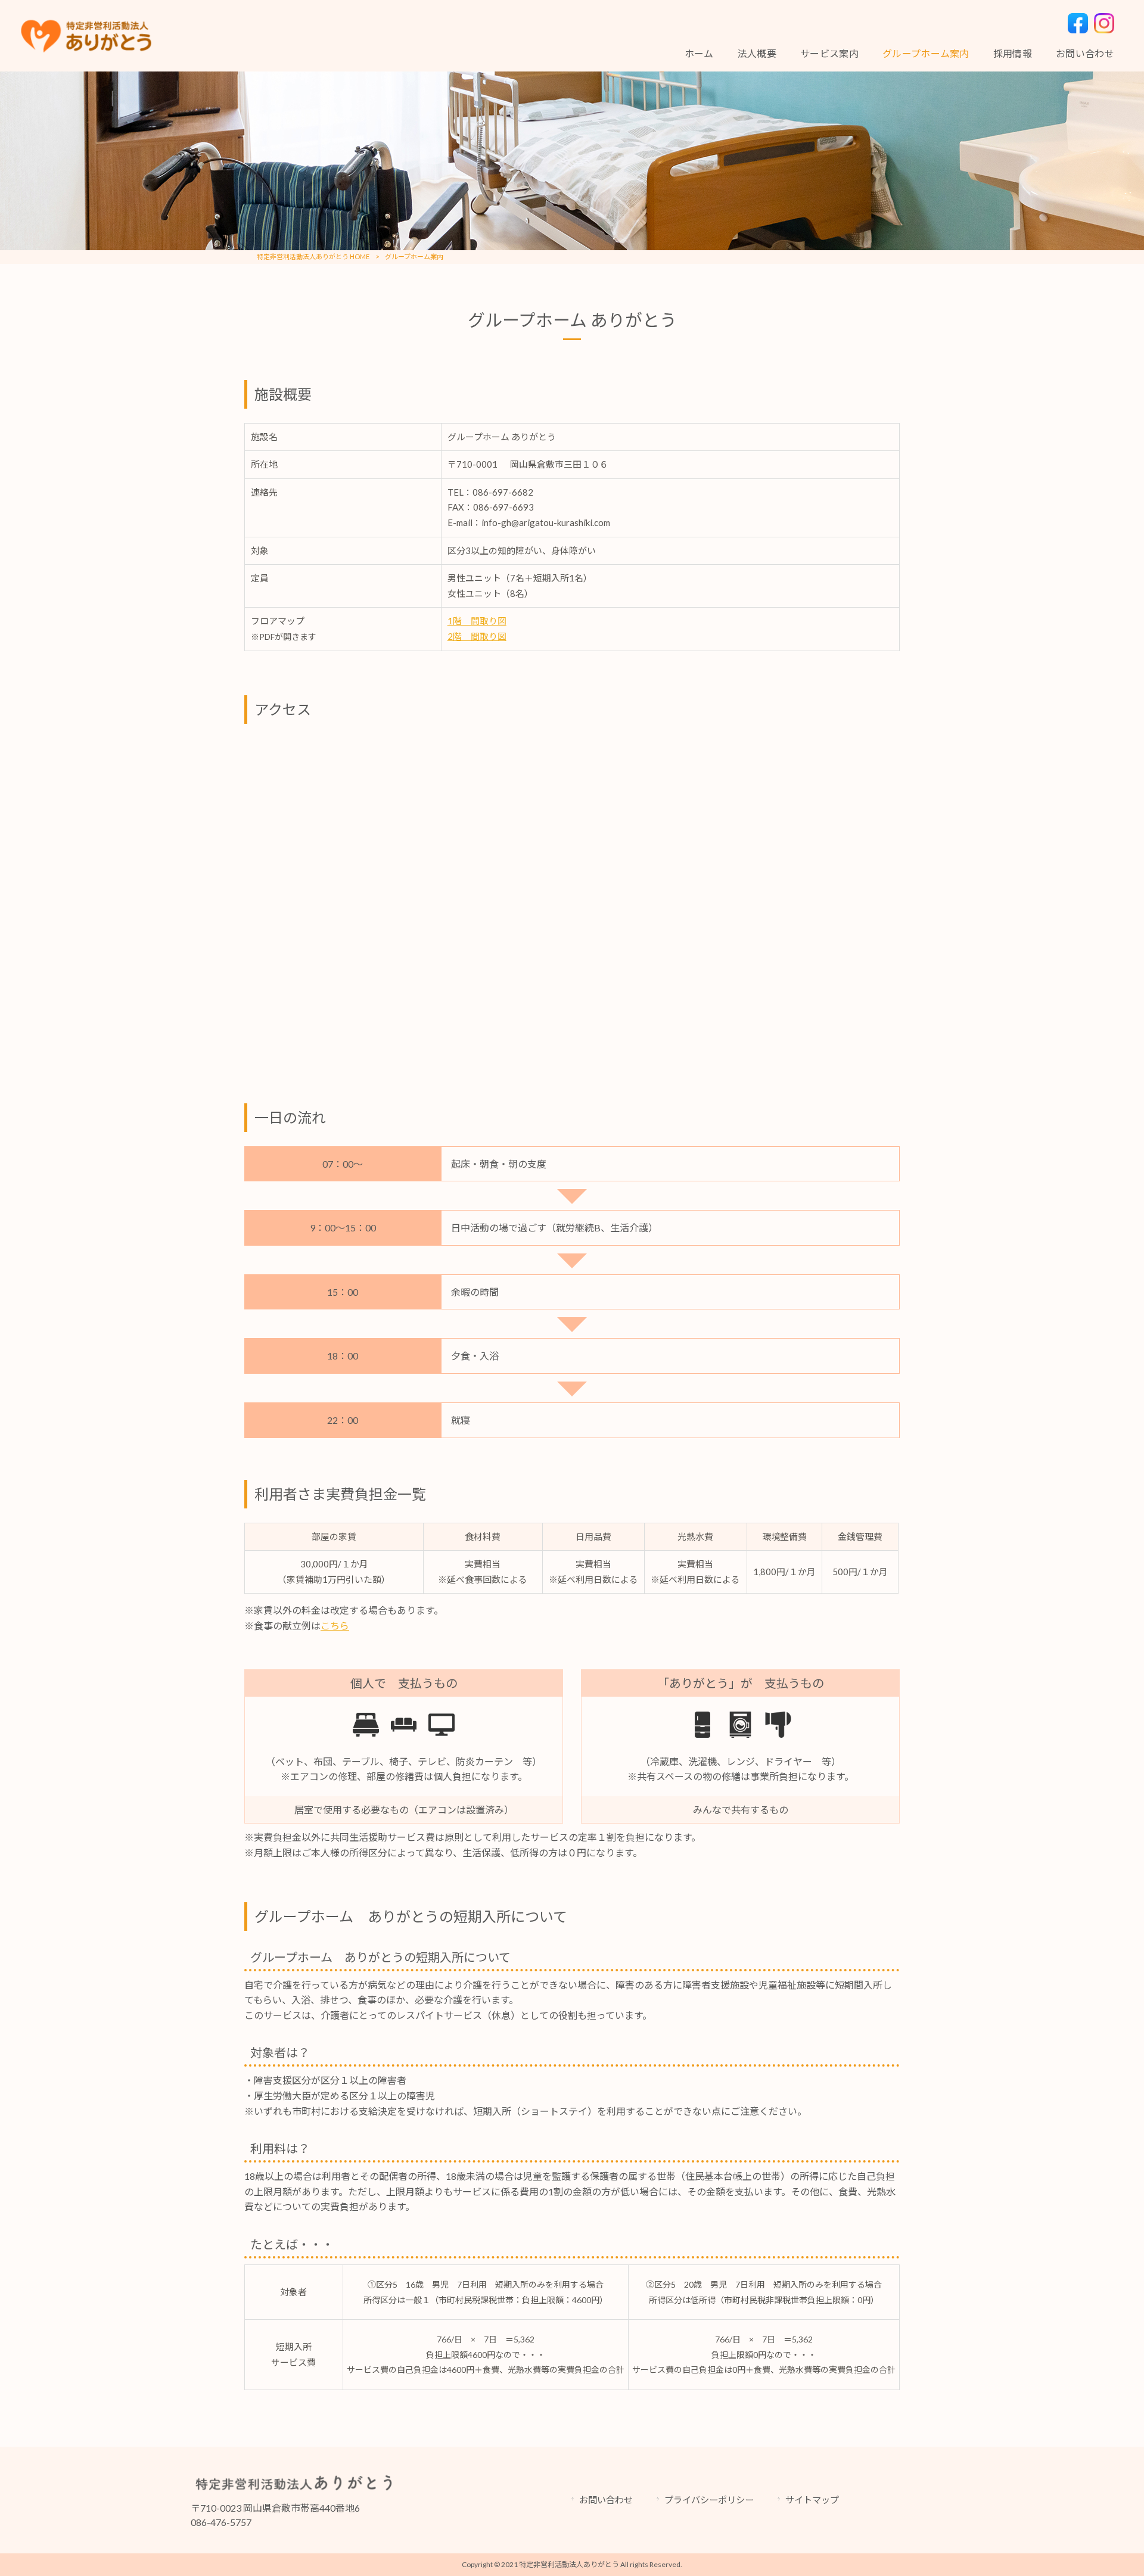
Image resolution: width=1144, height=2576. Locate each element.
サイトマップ (812, 2500)
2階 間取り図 (477, 636)
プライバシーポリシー (709, 2500)
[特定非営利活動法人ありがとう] (87, 36)
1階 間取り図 (477, 621)
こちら (335, 1625)
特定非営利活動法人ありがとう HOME (313, 256)
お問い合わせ (606, 2500)
